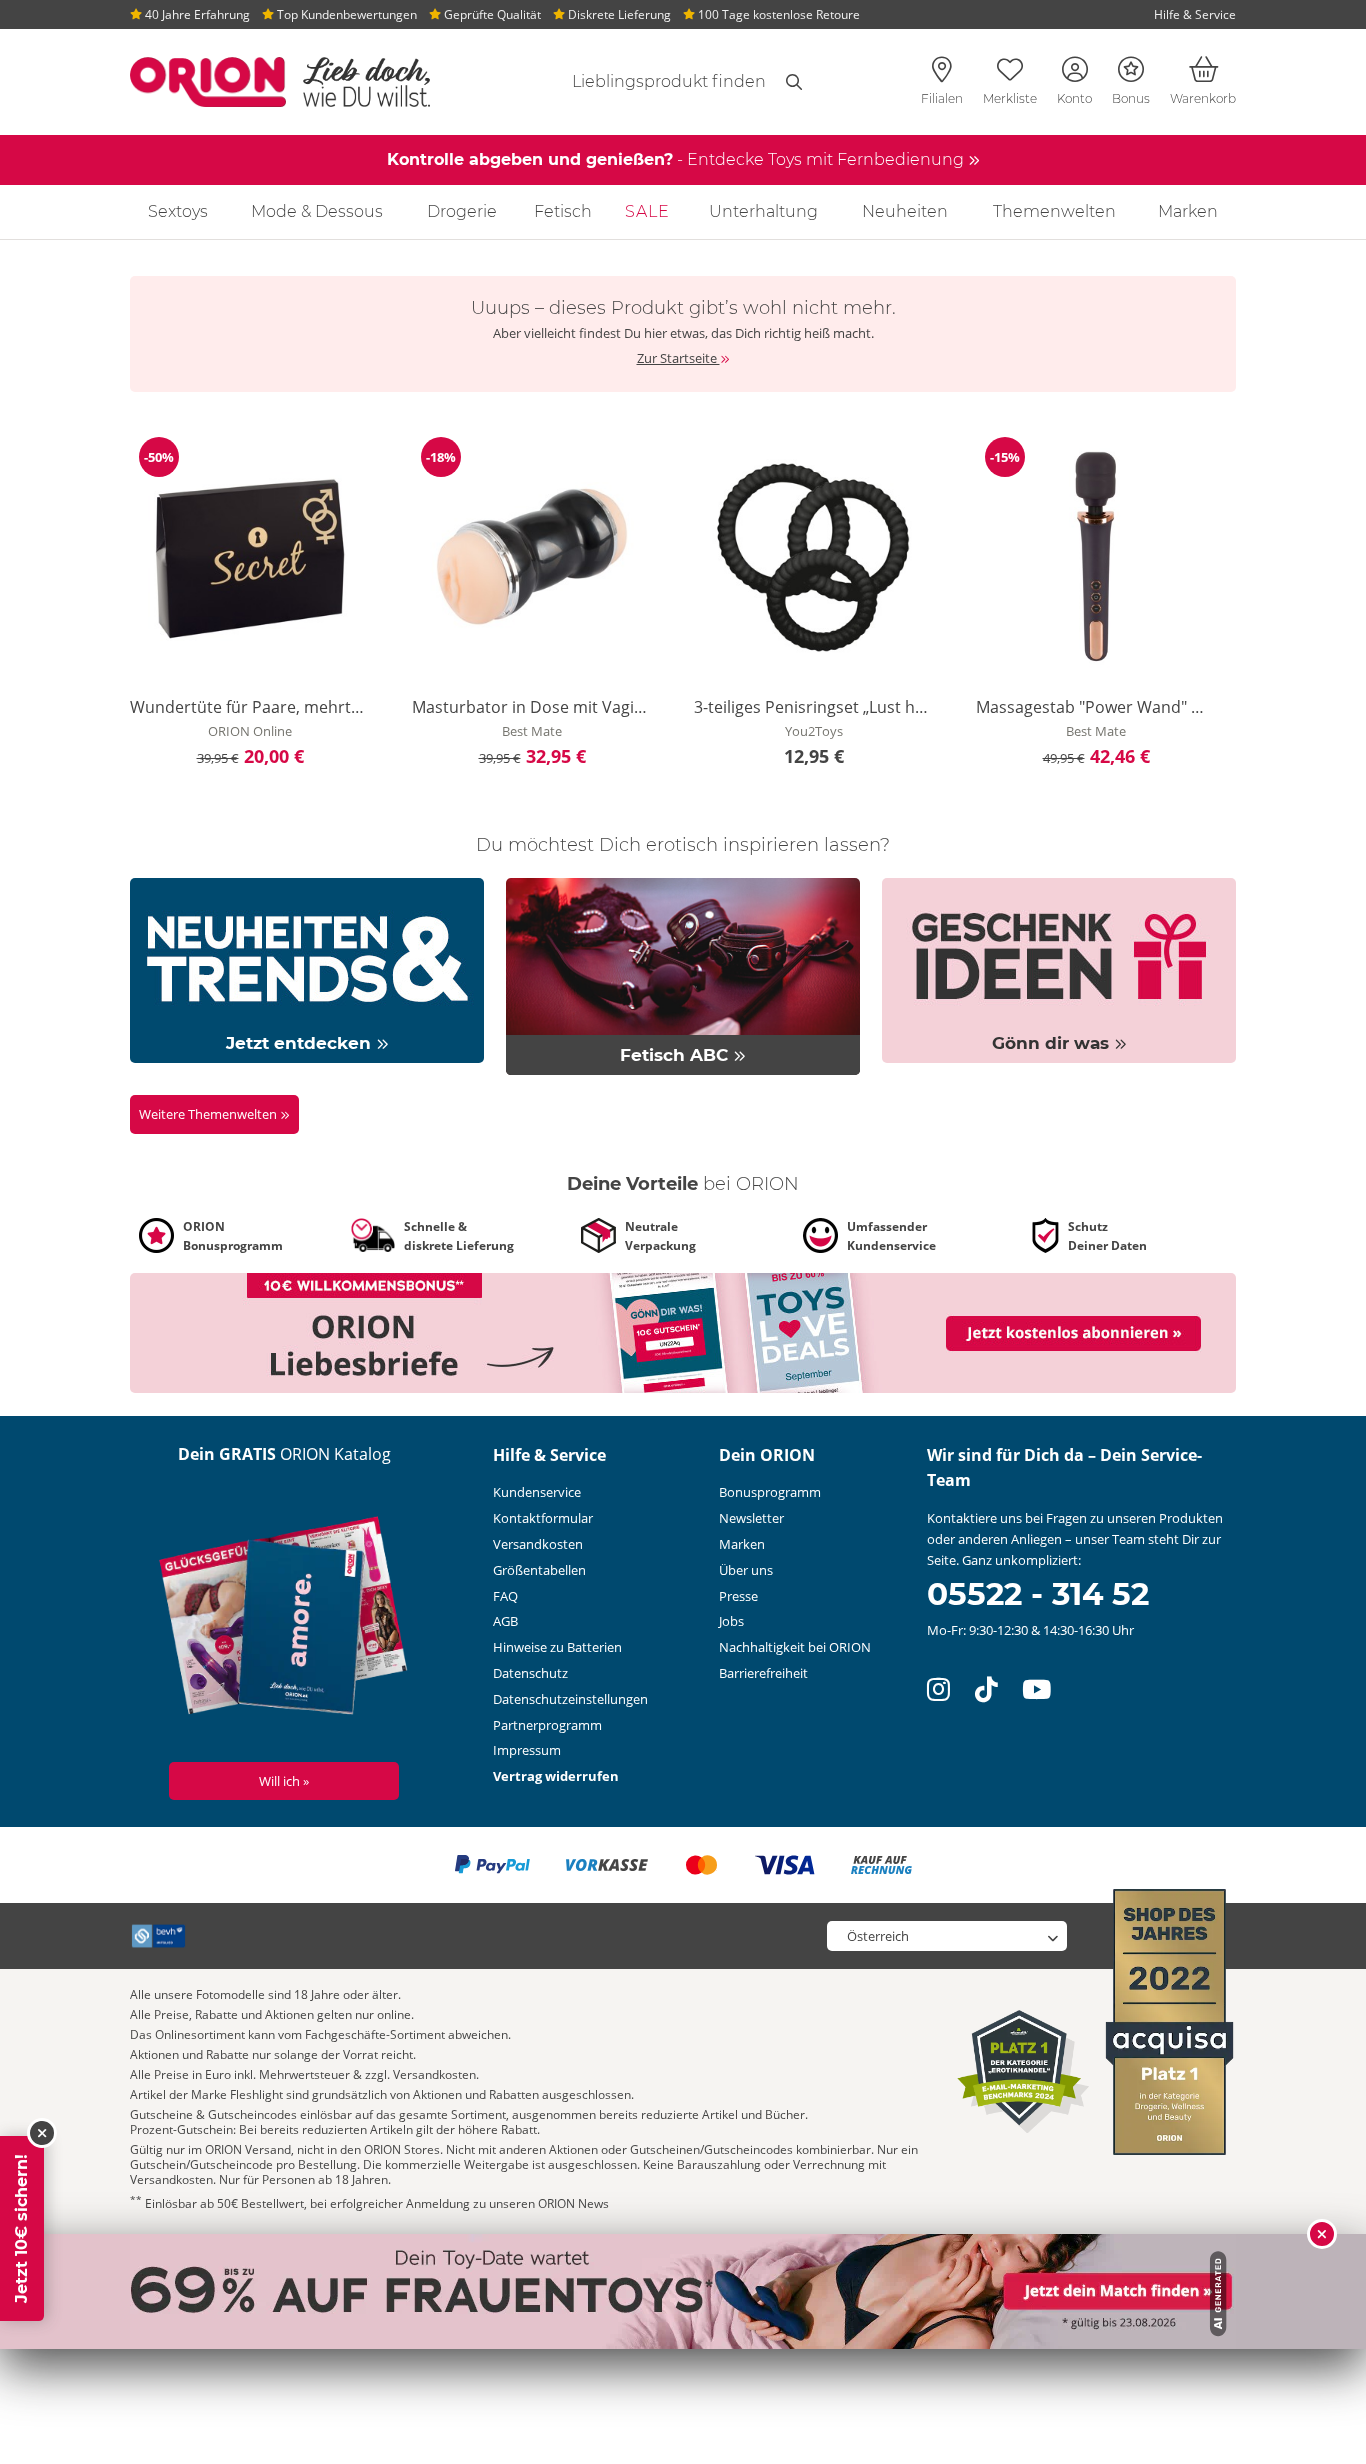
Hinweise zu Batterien (557, 1647)
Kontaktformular (543, 1518)
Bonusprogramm (770, 1492)
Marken (1188, 211)
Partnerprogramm (547, 1725)
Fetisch (563, 211)
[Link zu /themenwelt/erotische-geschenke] (1059, 969)
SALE (647, 211)
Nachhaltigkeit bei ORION (795, 1647)
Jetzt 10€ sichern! (21, 2228)
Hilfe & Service (1195, 14)
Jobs (731, 1621)
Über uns (746, 1570)
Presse (738, 1596)
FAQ (505, 1596)
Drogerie (462, 211)
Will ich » (284, 1781)
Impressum (527, 1750)
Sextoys (178, 211)
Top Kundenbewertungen (345, 14)
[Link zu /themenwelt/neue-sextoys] (307, 969)
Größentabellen (539, 1570)
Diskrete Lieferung (618, 14)
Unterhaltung (763, 211)
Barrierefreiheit (763, 1673)
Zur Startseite (678, 358)
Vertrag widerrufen (556, 1776)
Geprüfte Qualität (491, 14)
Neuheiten (905, 211)
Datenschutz (530, 1673)
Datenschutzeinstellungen (570, 1699)
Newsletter (751, 1518)
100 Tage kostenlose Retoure (777, 14)
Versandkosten (538, 1544)
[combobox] (645, 82)
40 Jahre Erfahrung (196, 14)
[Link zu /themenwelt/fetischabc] (683, 975)
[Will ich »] (284, 1620)
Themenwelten (1054, 211)
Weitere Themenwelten (209, 1114)
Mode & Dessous (317, 211)
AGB (505, 1621)
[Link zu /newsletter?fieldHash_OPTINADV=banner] (683, 1331)
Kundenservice (537, 1492)
